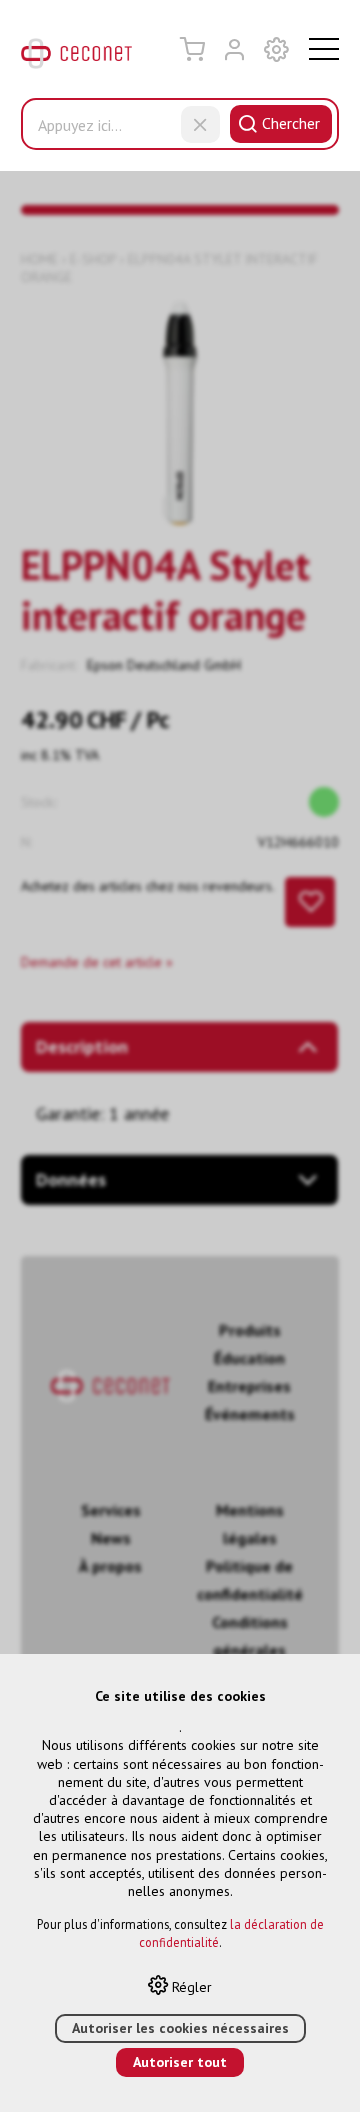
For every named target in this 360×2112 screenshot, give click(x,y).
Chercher (291, 123)
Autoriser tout (180, 2062)
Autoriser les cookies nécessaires (180, 2028)
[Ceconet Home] (76, 58)
